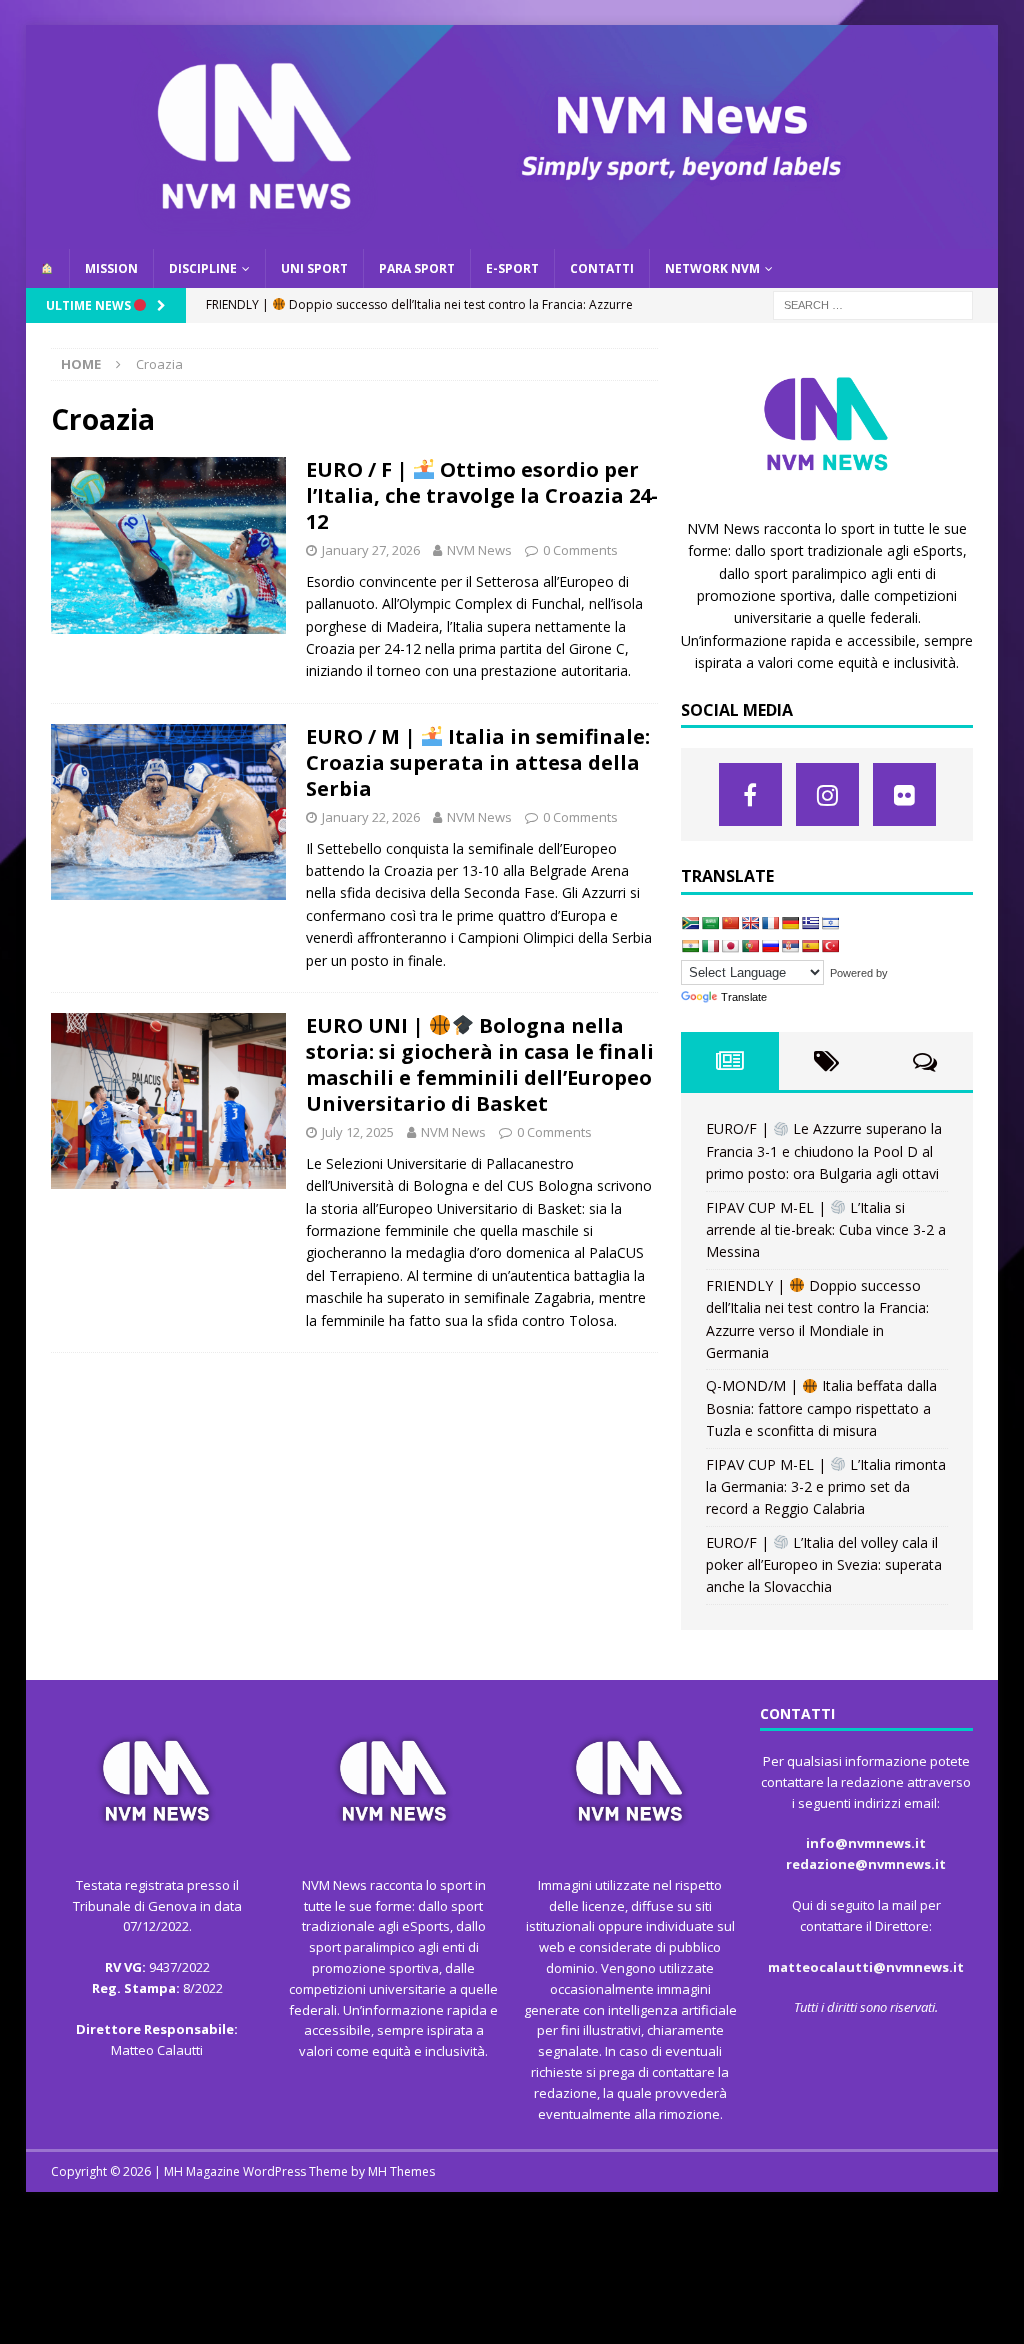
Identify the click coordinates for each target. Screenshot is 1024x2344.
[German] (790, 923)
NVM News (479, 550)
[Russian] (770, 946)
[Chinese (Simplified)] (730, 923)
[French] (770, 923)
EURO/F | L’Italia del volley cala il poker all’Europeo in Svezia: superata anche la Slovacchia (824, 1565)
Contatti (602, 268)
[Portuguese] (750, 946)
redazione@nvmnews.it (866, 1864)
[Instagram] (827, 794)
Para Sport (417, 268)
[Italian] (710, 946)
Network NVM (712, 268)
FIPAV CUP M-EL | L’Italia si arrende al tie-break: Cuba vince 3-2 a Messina (826, 1230)
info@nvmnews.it (866, 1843)
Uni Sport (314, 268)
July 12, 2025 (358, 1132)
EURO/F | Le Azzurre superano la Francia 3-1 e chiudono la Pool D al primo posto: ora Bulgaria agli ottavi (824, 1151)
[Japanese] (730, 946)
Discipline (203, 268)
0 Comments (580, 550)
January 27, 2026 (371, 550)
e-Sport (512, 268)
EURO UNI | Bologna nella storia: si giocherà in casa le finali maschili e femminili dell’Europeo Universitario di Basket (480, 1064)
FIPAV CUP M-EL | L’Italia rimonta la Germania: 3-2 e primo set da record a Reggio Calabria (826, 1487)
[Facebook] (750, 794)
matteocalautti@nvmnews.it (866, 1967)
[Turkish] (830, 946)
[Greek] (810, 923)
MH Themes (401, 2171)
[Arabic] (710, 923)
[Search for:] (873, 303)
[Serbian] (790, 946)
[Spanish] (810, 946)
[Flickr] (904, 794)
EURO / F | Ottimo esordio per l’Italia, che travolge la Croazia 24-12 (482, 495)
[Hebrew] (830, 923)
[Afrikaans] (690, 923)
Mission (111, 268)
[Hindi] (690, 946)
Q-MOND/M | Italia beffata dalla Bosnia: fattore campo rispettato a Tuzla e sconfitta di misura (821, 1408)
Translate (744, 997)
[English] (750, 923)
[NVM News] (512, 236)
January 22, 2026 (371, 817)
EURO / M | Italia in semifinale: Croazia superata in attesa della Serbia (478, 762)
